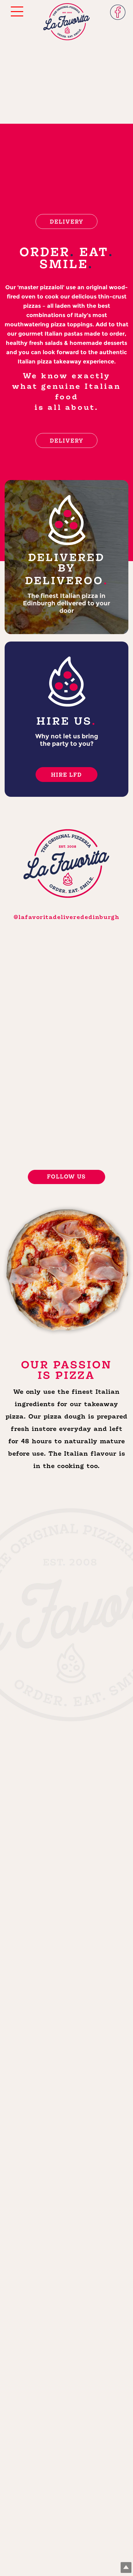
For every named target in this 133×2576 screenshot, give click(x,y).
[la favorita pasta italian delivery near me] (97, 1019)
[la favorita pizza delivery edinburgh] (36, 1076)
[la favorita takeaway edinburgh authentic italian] (97, 1076)
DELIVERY (67, 222)
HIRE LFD (66, 775)
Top (126, 2567)
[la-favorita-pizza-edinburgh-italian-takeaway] (97, 1132)
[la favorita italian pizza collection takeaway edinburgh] (97, 962)
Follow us (66, 1177)
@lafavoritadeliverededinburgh (66, 917)
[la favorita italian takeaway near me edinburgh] (36, 1019)
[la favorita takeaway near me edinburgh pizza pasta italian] (36, 1132)
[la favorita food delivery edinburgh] (36, 962)
